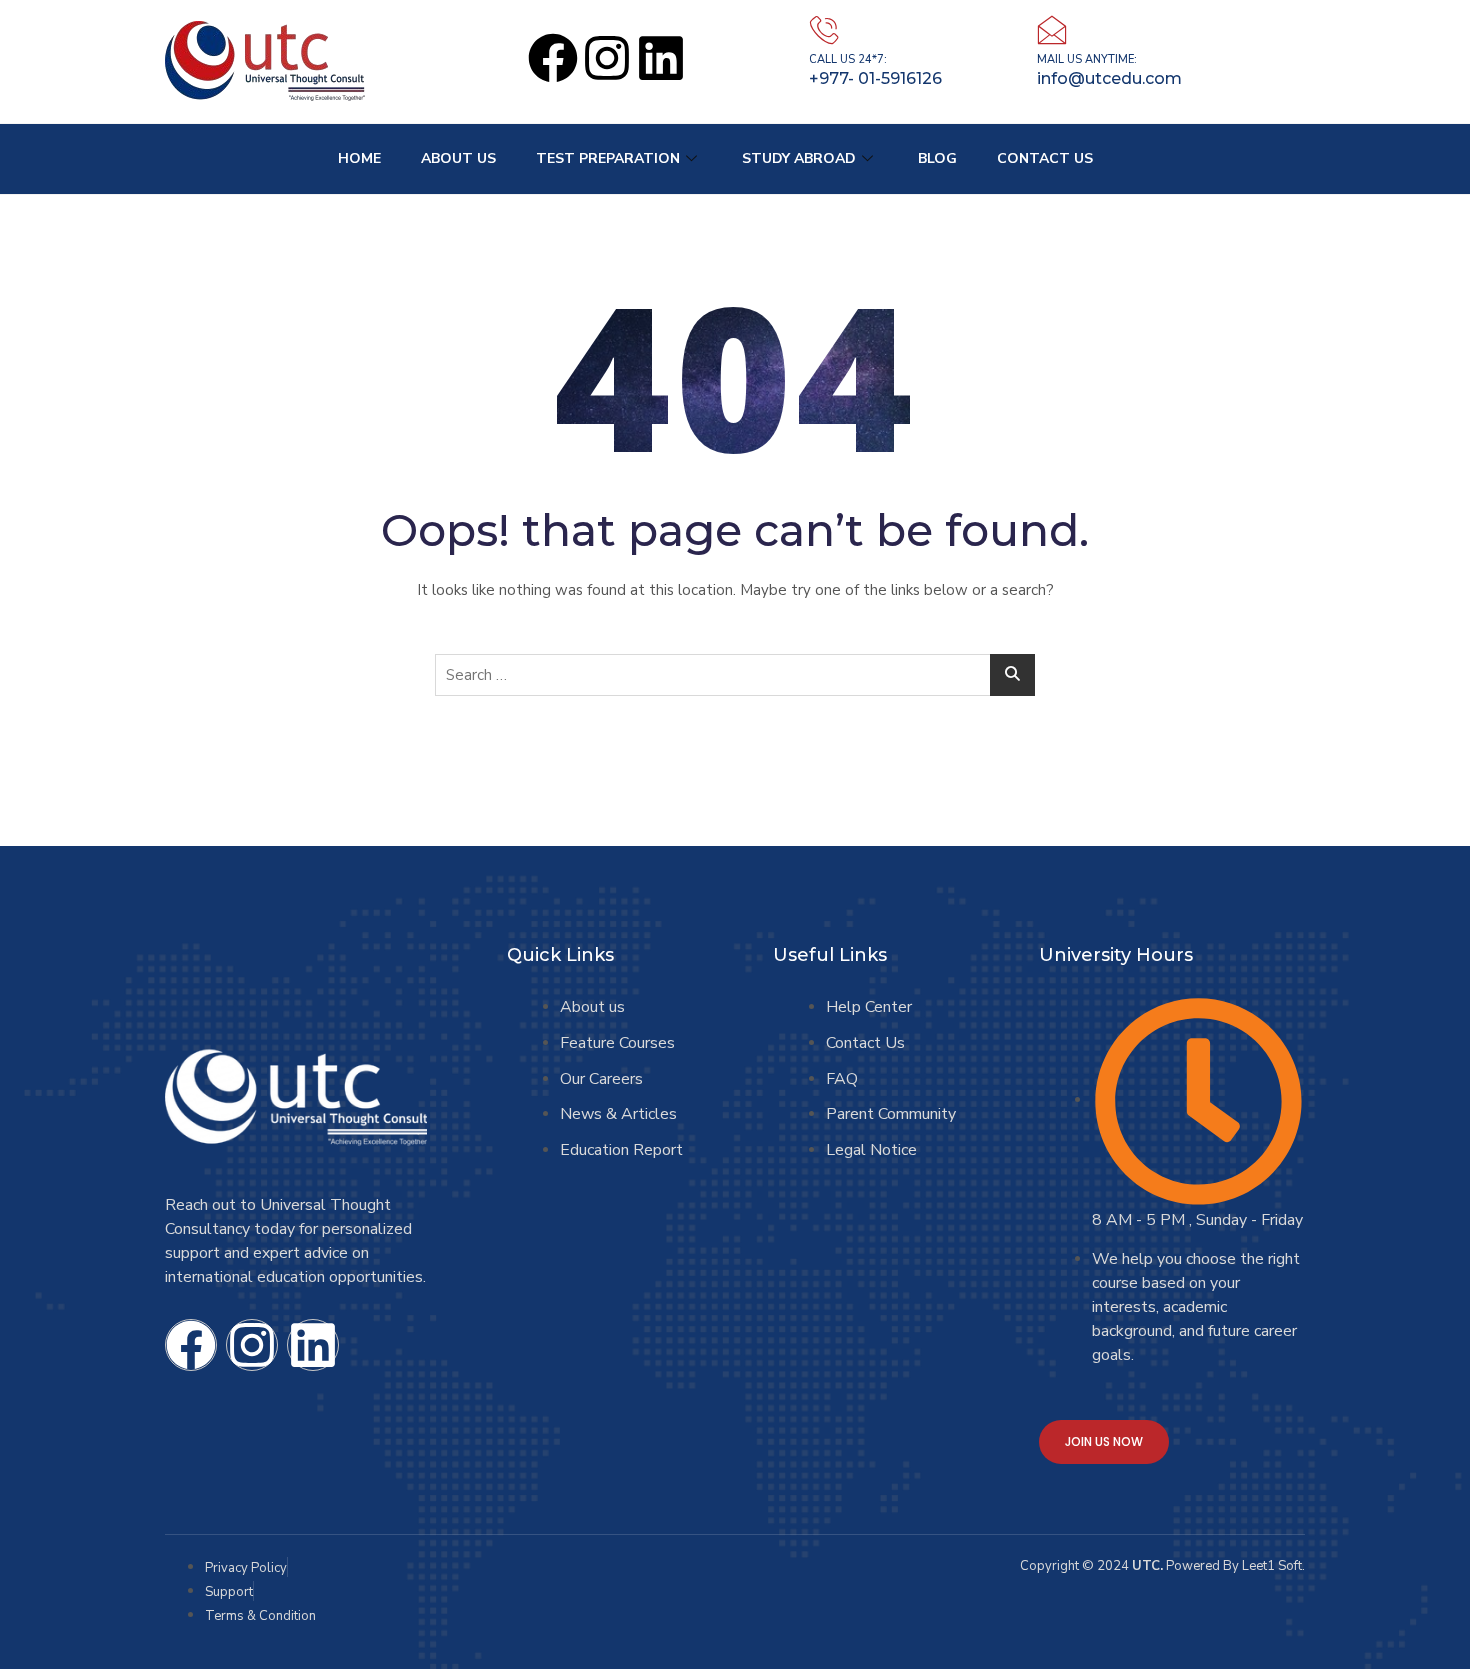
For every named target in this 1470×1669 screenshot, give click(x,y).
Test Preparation (608, 158)
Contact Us (1045, 158)
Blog (937, 158)
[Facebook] (553, 58)
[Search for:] (735, 675)
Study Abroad (799, 158)
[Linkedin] (661, 58)
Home (359, 158)
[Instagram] (607, 58)
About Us (458, 158)
